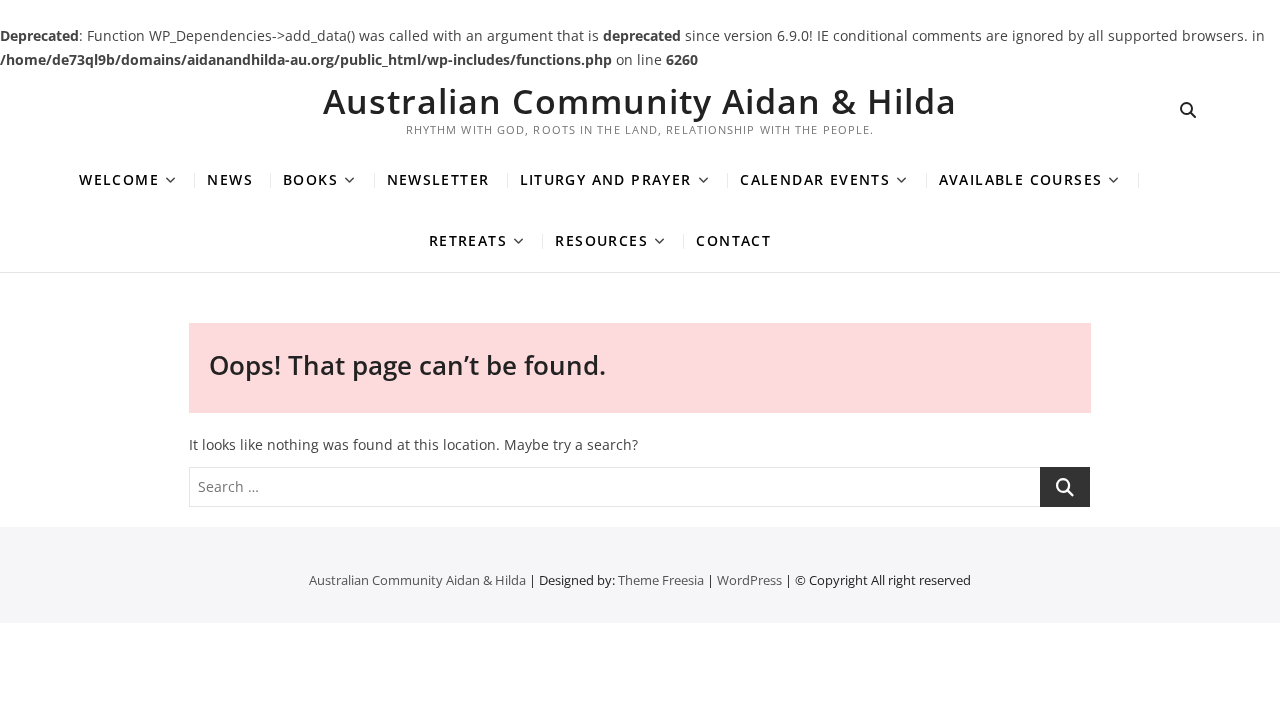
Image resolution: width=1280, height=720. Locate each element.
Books (310, 179)
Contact (733, 240)
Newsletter (438, 179)
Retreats (468, 240)
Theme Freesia (661, 580)
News (230, 179)
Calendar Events (815, 179)
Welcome (119, 179)
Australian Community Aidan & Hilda (640, 101)
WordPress (749, 580)
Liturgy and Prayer (606, 179)
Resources (601, 240)
